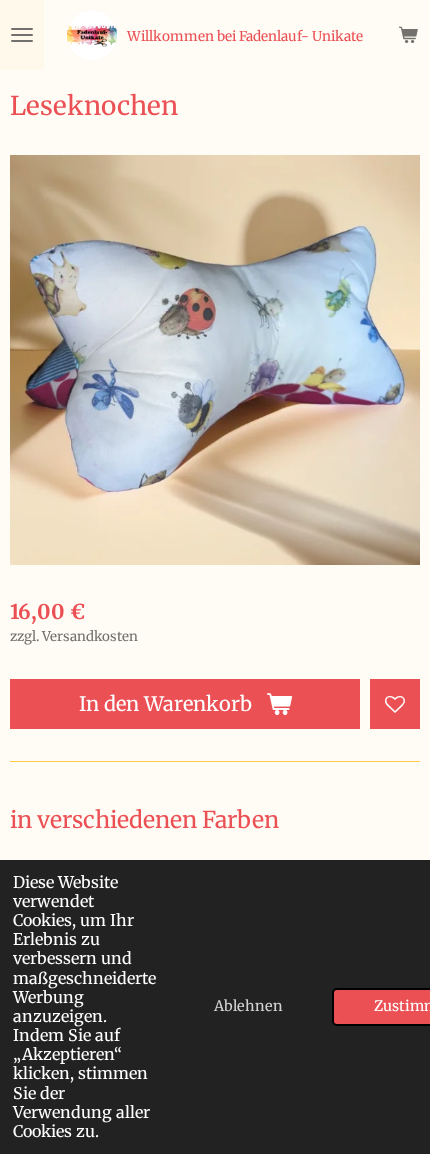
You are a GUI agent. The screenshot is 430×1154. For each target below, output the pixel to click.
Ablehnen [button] (248, 1006)
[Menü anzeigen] (22, 35)
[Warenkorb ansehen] (408, 35)
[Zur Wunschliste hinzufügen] (395, 704)
